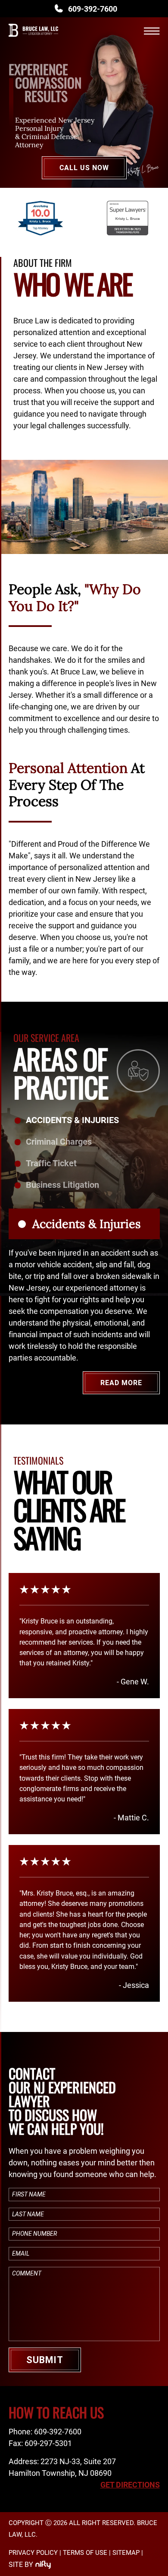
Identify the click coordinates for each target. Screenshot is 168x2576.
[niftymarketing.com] (43, 2565)
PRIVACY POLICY (33, 2553)
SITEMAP (126, 2553)
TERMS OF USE (85, 2553)
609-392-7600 (93, 9)
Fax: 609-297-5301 (40, 2443)
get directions (130, 2485)
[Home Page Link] (33, 40)
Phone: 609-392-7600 (45, 2432)
